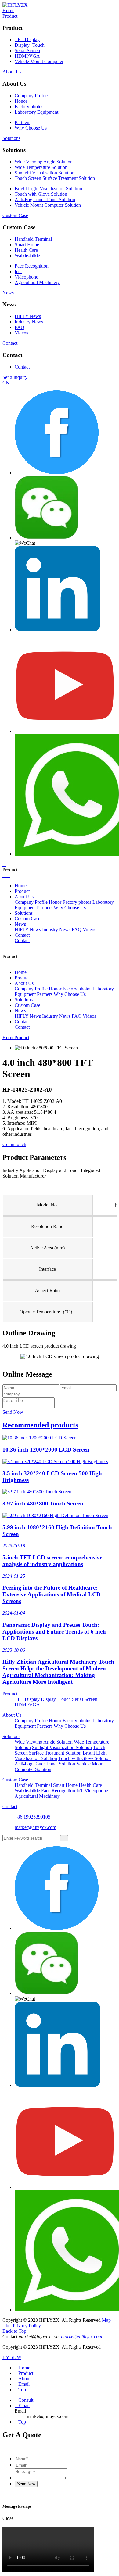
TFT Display (27, 39)
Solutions (11, 138)
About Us (12, 72)
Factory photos (29, 107)
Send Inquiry (15, 377)
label (7, 2326)
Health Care (26, 250)
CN (6, 383)
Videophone (26, 277)
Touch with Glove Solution (41, 194)
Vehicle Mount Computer (39, 61)
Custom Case (15, 215)
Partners (22, 122)
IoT (18, 271)
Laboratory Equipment (36, 112)
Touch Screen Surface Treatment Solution (55, 178)
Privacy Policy (27, 2326)
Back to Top (14, 2331)
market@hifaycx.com (35, 1827)
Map (106, 2320)
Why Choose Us (31, 128)
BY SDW (12, 2357)
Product (10, 16)
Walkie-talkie (27, 256)
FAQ (20, 327)
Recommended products (40, 1425)
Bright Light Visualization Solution (48, 189)
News (8, 293)
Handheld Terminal (33, 239)
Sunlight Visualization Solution (45, 173)
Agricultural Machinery (37, 282)
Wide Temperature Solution (41, 167)
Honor (21, 101)
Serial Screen (27, 50)
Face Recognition (32, 266)
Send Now (13, 1412)
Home (8, 11)
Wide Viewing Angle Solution (44, 162)
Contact (10, 343)
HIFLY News (28, 316)
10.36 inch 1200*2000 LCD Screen (46, 1450)
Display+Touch (30, 45)
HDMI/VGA (27, 56)
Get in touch (14, 1144)
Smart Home (27, 245)
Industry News (29, 322)
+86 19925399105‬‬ (32, 1817)
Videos (21, 333)
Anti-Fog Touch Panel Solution (45, 200)
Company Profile (31, 96)
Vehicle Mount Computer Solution (48, 205)
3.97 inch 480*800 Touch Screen (43, 1504)
